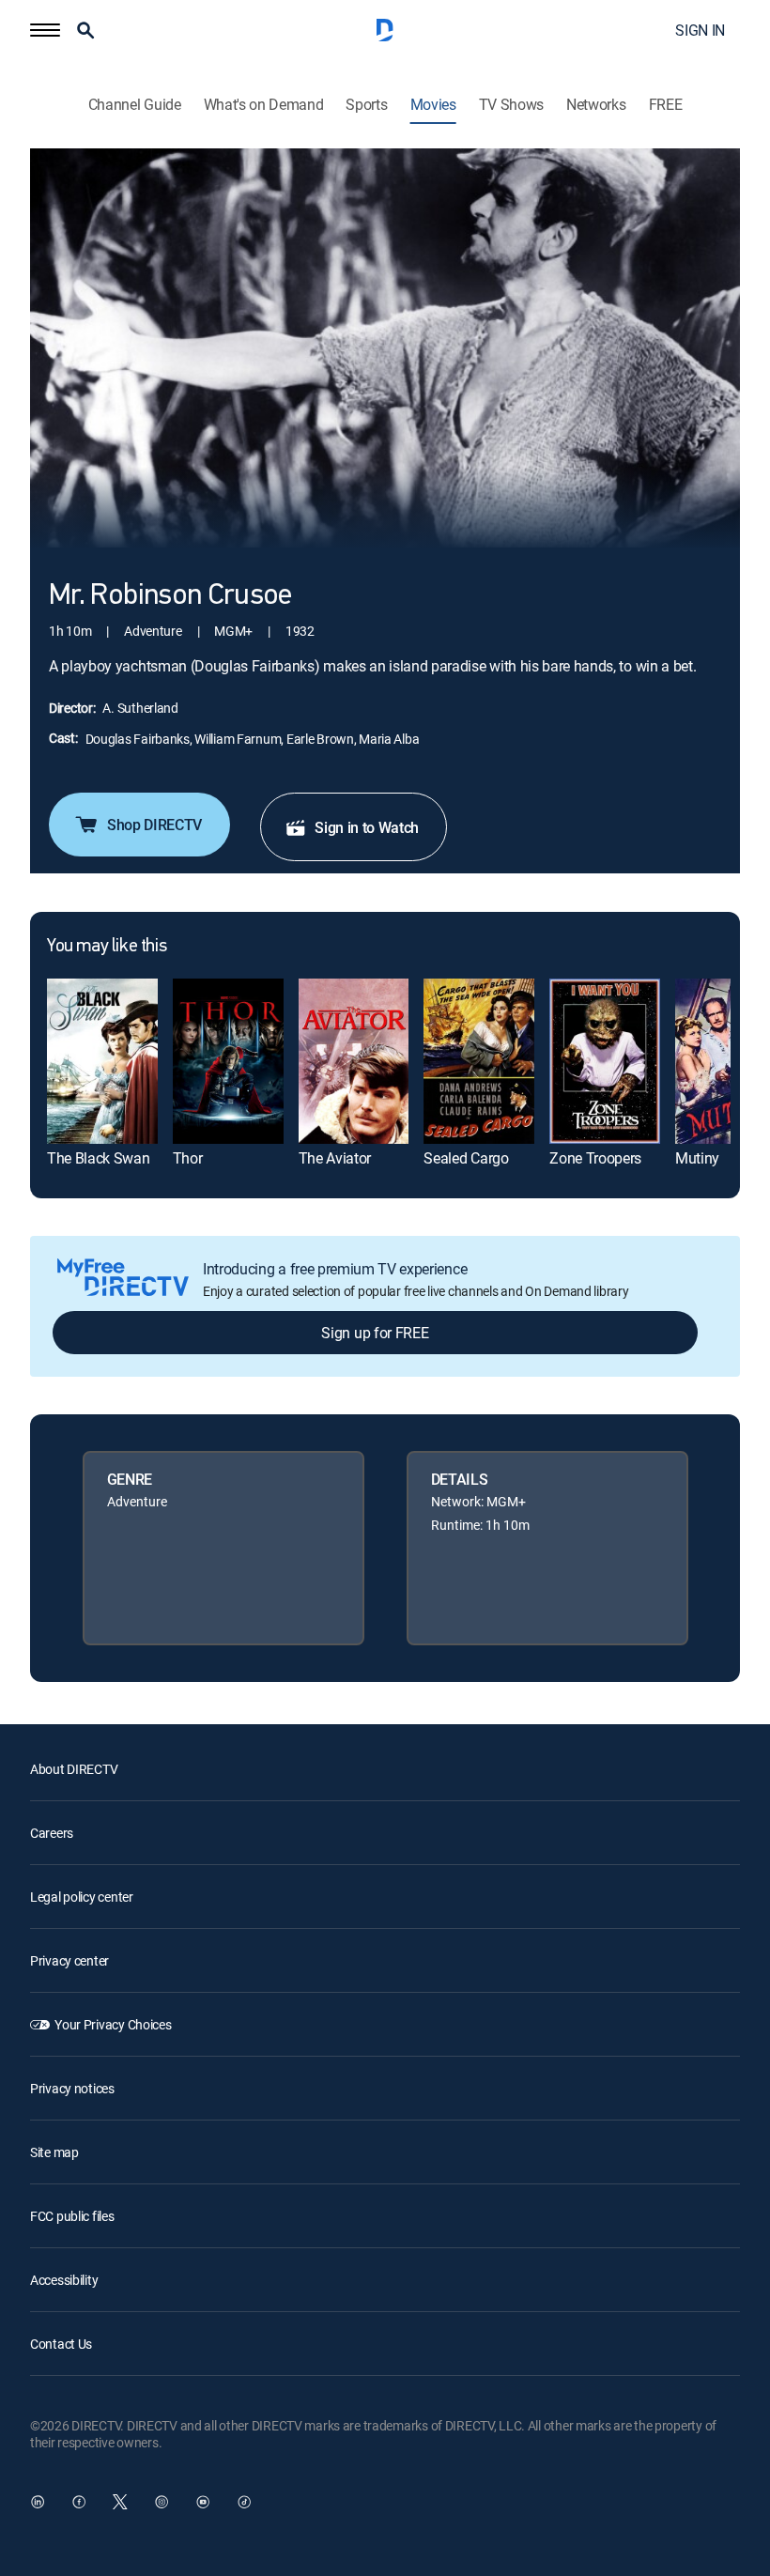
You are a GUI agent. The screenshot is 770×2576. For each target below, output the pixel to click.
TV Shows (511, 105)
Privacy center (69, 1960)
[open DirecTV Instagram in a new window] (162, 2502)
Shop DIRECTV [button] (154, 825)
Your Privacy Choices (113, 2024)
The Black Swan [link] (99, 1158)
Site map (54, 2152)
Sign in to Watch (367, 827)
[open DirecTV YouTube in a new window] (203, 2502)
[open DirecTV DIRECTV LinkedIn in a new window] (38, 2502)
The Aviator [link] (335, 1158)
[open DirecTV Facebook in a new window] (79, 2502)
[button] (45, 30)
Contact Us (61, 2344)
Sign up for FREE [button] (375, 1333)
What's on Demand (264, 105)
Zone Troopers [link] (595, 1158)
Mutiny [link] (697, 1158)
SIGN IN (700, 30)
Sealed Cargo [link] (466, 1158)
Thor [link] (188, 1158)
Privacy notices (72, 2088)
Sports (366, 105)
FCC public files (72, 2216)
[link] (102, 1061)
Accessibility (64, 2280)
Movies (433, 105)
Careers (52, 1833)
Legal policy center (82, 1897)
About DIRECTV (74, 1769)
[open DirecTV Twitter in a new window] (120, 2502)
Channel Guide (135, 105)
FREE (666, 105)
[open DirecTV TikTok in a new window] (244, 2502)
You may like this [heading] (107, 947)
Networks (596, 105)
